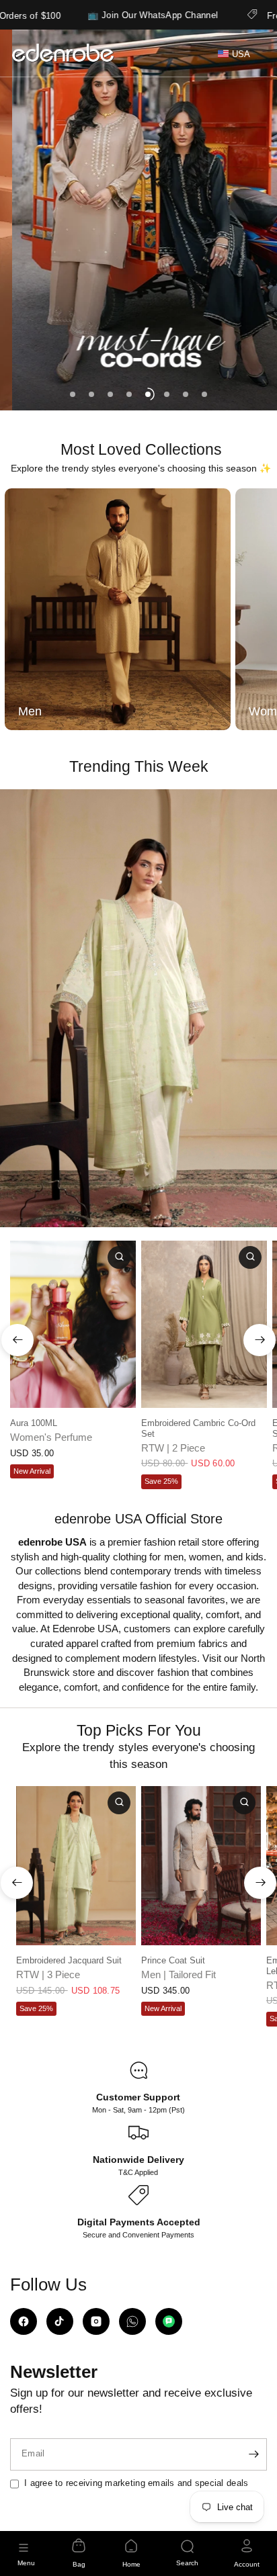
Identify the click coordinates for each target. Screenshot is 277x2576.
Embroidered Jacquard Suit (69, 1961)
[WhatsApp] (132, 2321)
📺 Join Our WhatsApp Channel (98, 15)
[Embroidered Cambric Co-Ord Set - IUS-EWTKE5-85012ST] (204, 1324)
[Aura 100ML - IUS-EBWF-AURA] (73, 1324)
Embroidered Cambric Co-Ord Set (198, 1428)
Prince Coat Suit (173, 1961)
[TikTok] (60, 2321)
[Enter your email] (253, 2454)
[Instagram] (96, 2321)
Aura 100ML (34, 1423)
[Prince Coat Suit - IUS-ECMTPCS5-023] (201, 1866)
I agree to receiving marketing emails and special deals (136, 2483)
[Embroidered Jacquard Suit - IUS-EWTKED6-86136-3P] (76, 1866)
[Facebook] (24, 2321)
